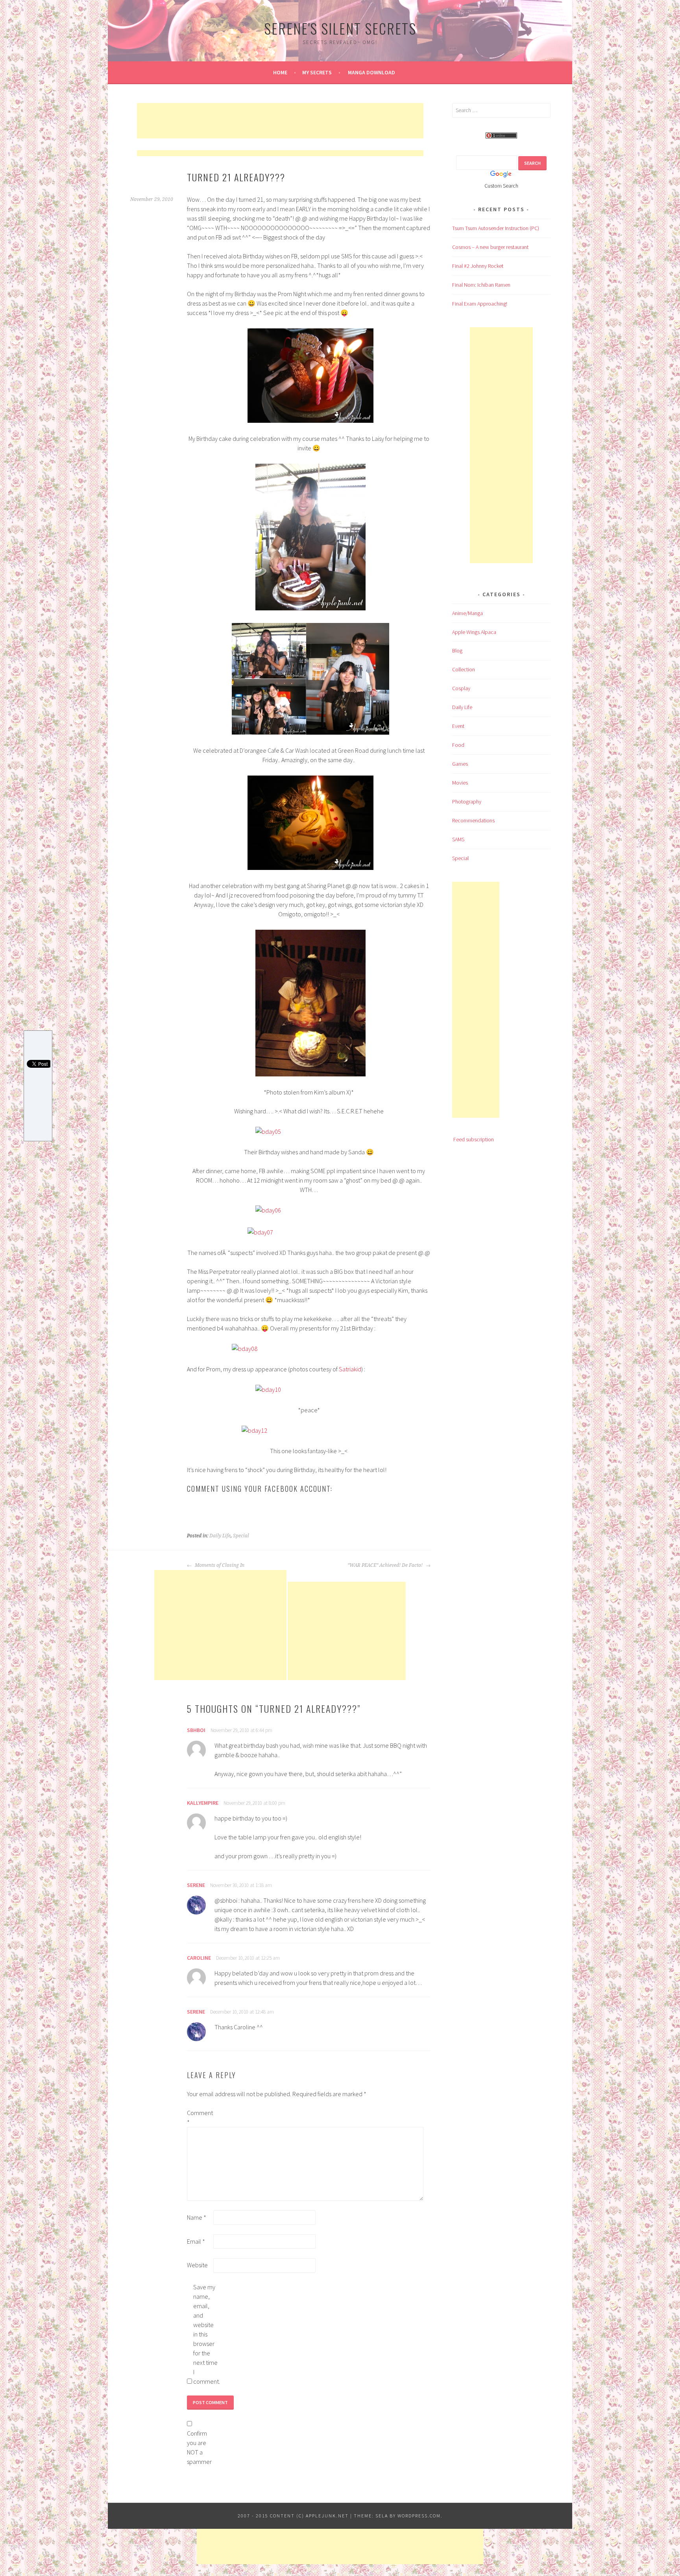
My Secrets (317, 72)
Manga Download (371, 72)
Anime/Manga (468, 613)
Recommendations (473, 820)
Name (197, 2217)
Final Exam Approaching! (480, 304)
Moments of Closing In (219, 1565)
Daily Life (220, 1536)
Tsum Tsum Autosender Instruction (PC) (496, 228)
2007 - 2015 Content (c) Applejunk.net (293, 2516)
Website (197, 2265)
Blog (457, 650)
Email (196, 2241)
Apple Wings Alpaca (474, 632)
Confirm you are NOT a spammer (199, 2447)
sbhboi (196, 1730)
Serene (196, 1885)
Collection (464, 669)
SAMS (458, 839)
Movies (460, 783)
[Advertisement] (280, 121)
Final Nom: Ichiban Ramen (481, 285)
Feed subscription (474, 1139)
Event (458, 726)
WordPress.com (419, 2516)
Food (458, 745)
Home (280, 72)
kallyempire (203, 1803)
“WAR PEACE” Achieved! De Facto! (386, 1565)
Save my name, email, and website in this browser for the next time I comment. (206, 2334)
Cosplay (461, 688)
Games (460, 764)
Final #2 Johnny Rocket (478, 266)
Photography (467, 802)
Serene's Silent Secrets (340, 28)
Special (241, 1536)
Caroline (199, 1958)
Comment (200, 2117)
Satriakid (350, 1369)
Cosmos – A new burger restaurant (490, 247)
